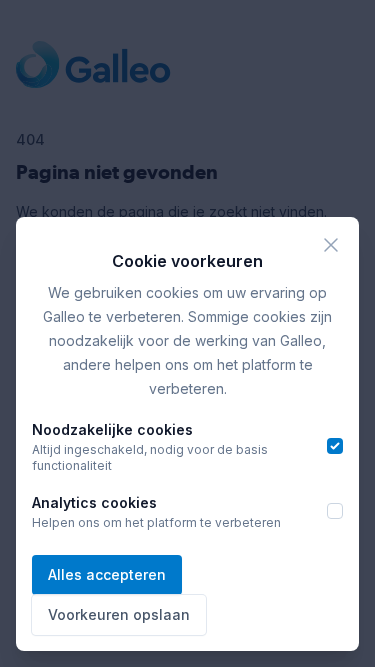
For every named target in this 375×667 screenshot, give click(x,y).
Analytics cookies (94, 502)
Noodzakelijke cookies (112, 429)
